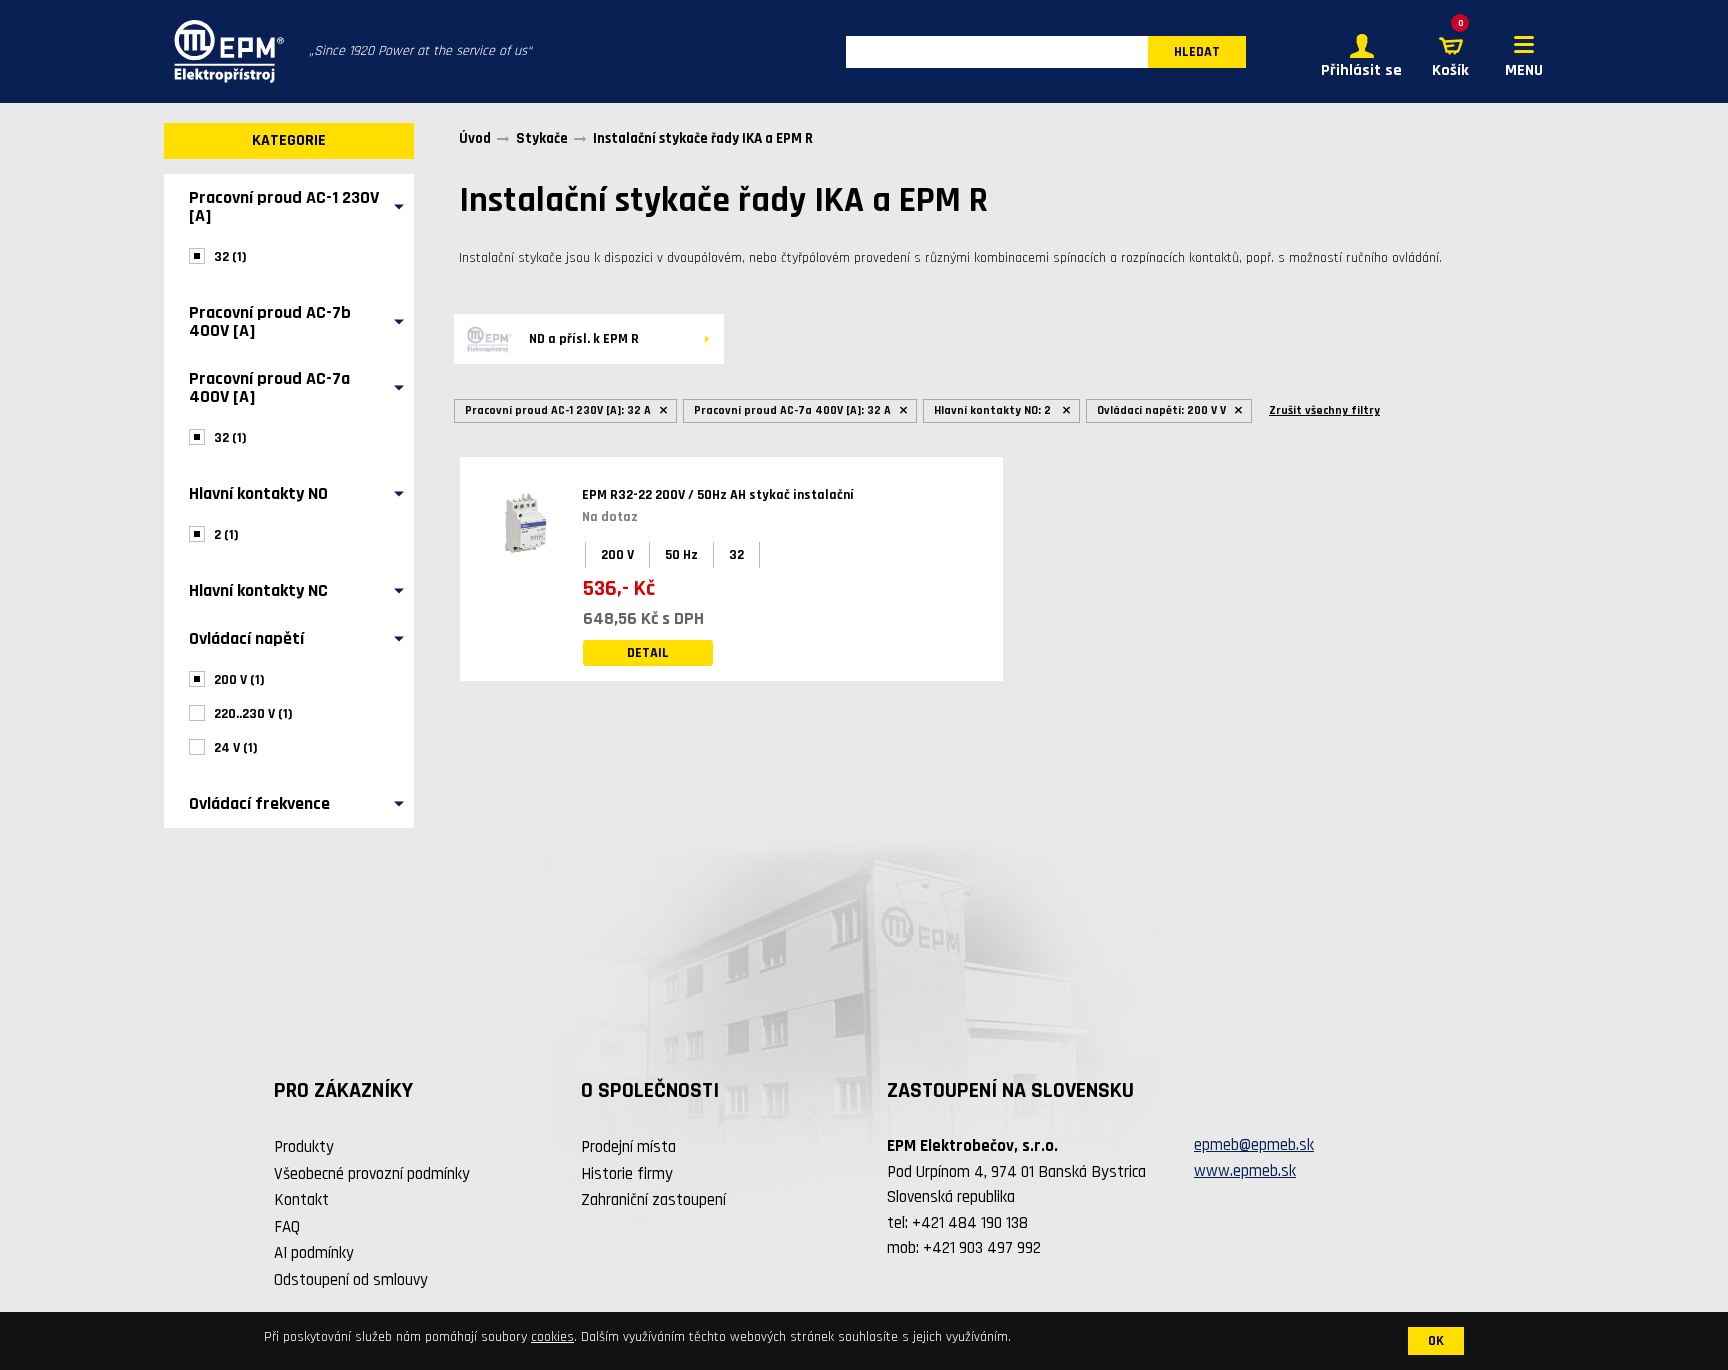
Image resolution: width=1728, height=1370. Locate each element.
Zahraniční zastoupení (653, 1200)
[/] (224, 51)
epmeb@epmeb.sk (1254, 1145)
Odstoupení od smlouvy (351, 1280)
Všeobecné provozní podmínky (372, 1174)
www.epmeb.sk (1245, 1171)
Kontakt (301, 1200)
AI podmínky (314, 1253)
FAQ (287, 1227)
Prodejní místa (628, 1147)
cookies (552, 1337)
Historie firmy (627, 1174)
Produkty (304, 1147)
